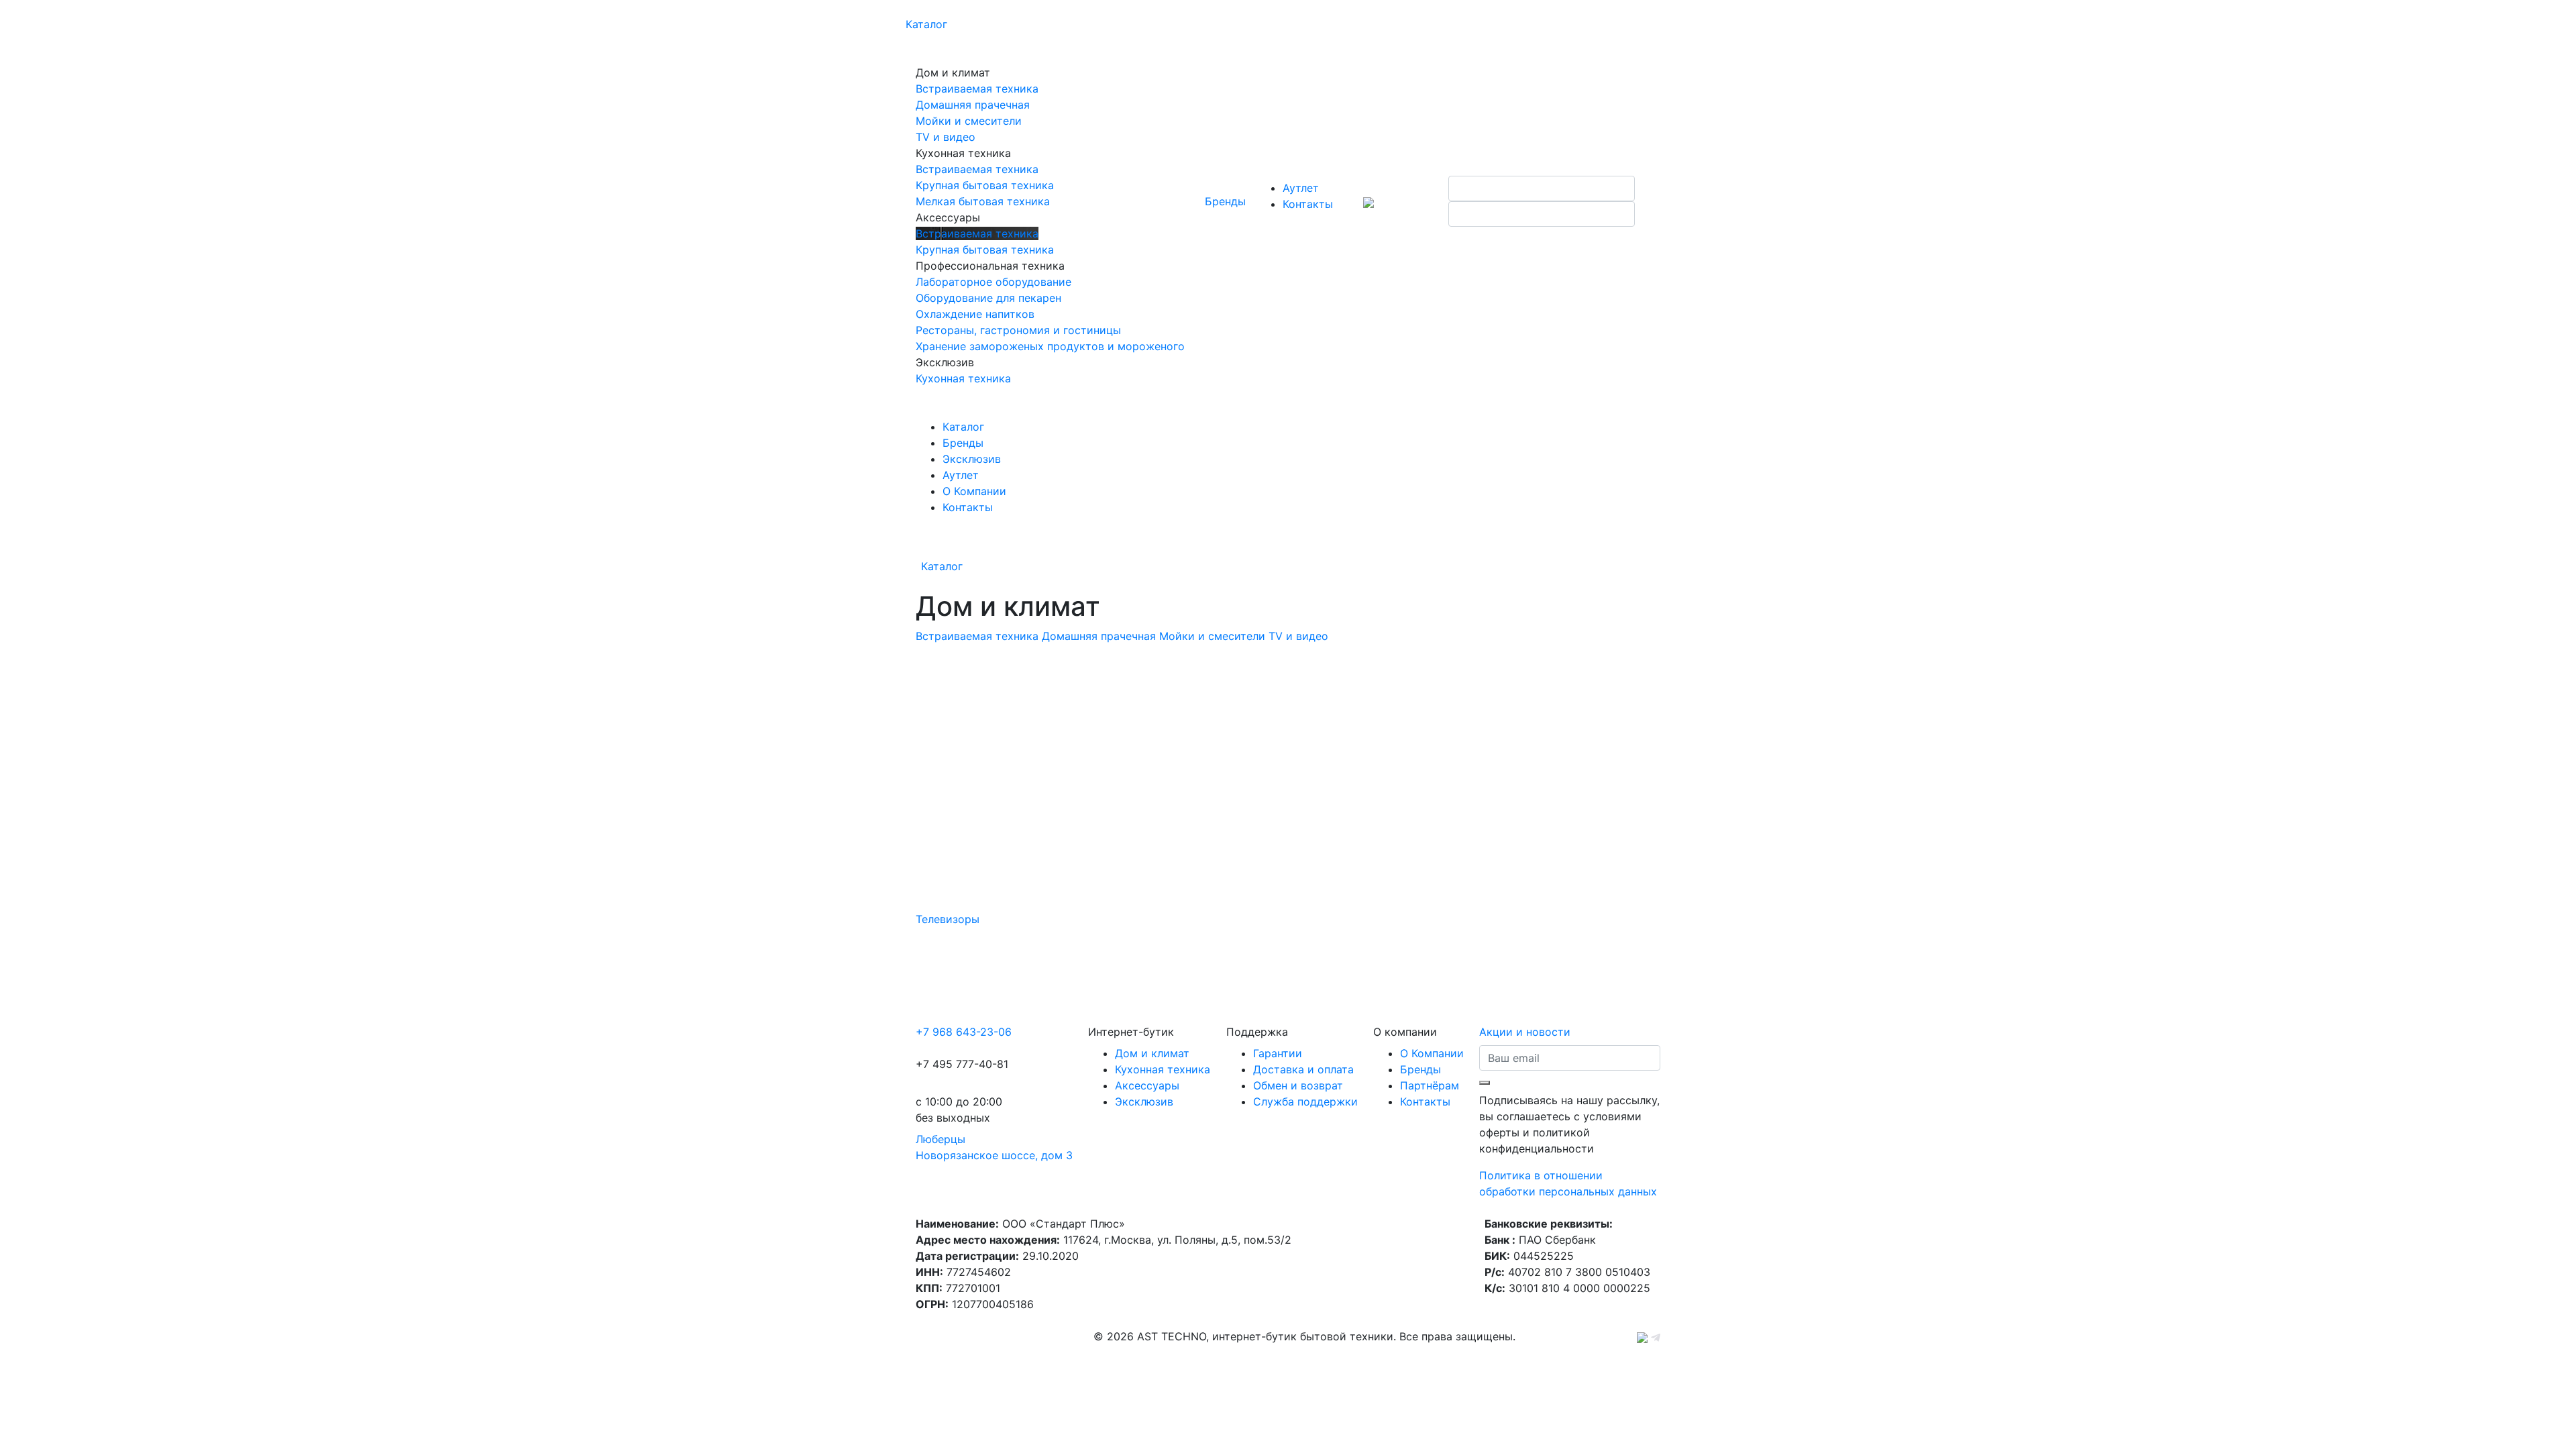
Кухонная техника (1163, 1069)
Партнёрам (1430, 1085)
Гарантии (1278, 1053)
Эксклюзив (972, 459)
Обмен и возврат (1298, 1085)
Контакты (1308, 204)
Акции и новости (1525, 1032)
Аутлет (1301, 188)
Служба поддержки (1305, 1102)
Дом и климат (1152, 1053)
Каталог (926, 24)
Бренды (1225, 201)
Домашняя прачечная (1099, 636)
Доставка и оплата (1303, 1069)
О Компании (974, 491)
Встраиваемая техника (977, 636)
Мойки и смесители (1212, 636)
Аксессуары (1147, 1085)
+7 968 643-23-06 (964, 1032)
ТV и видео (1298, 636)
